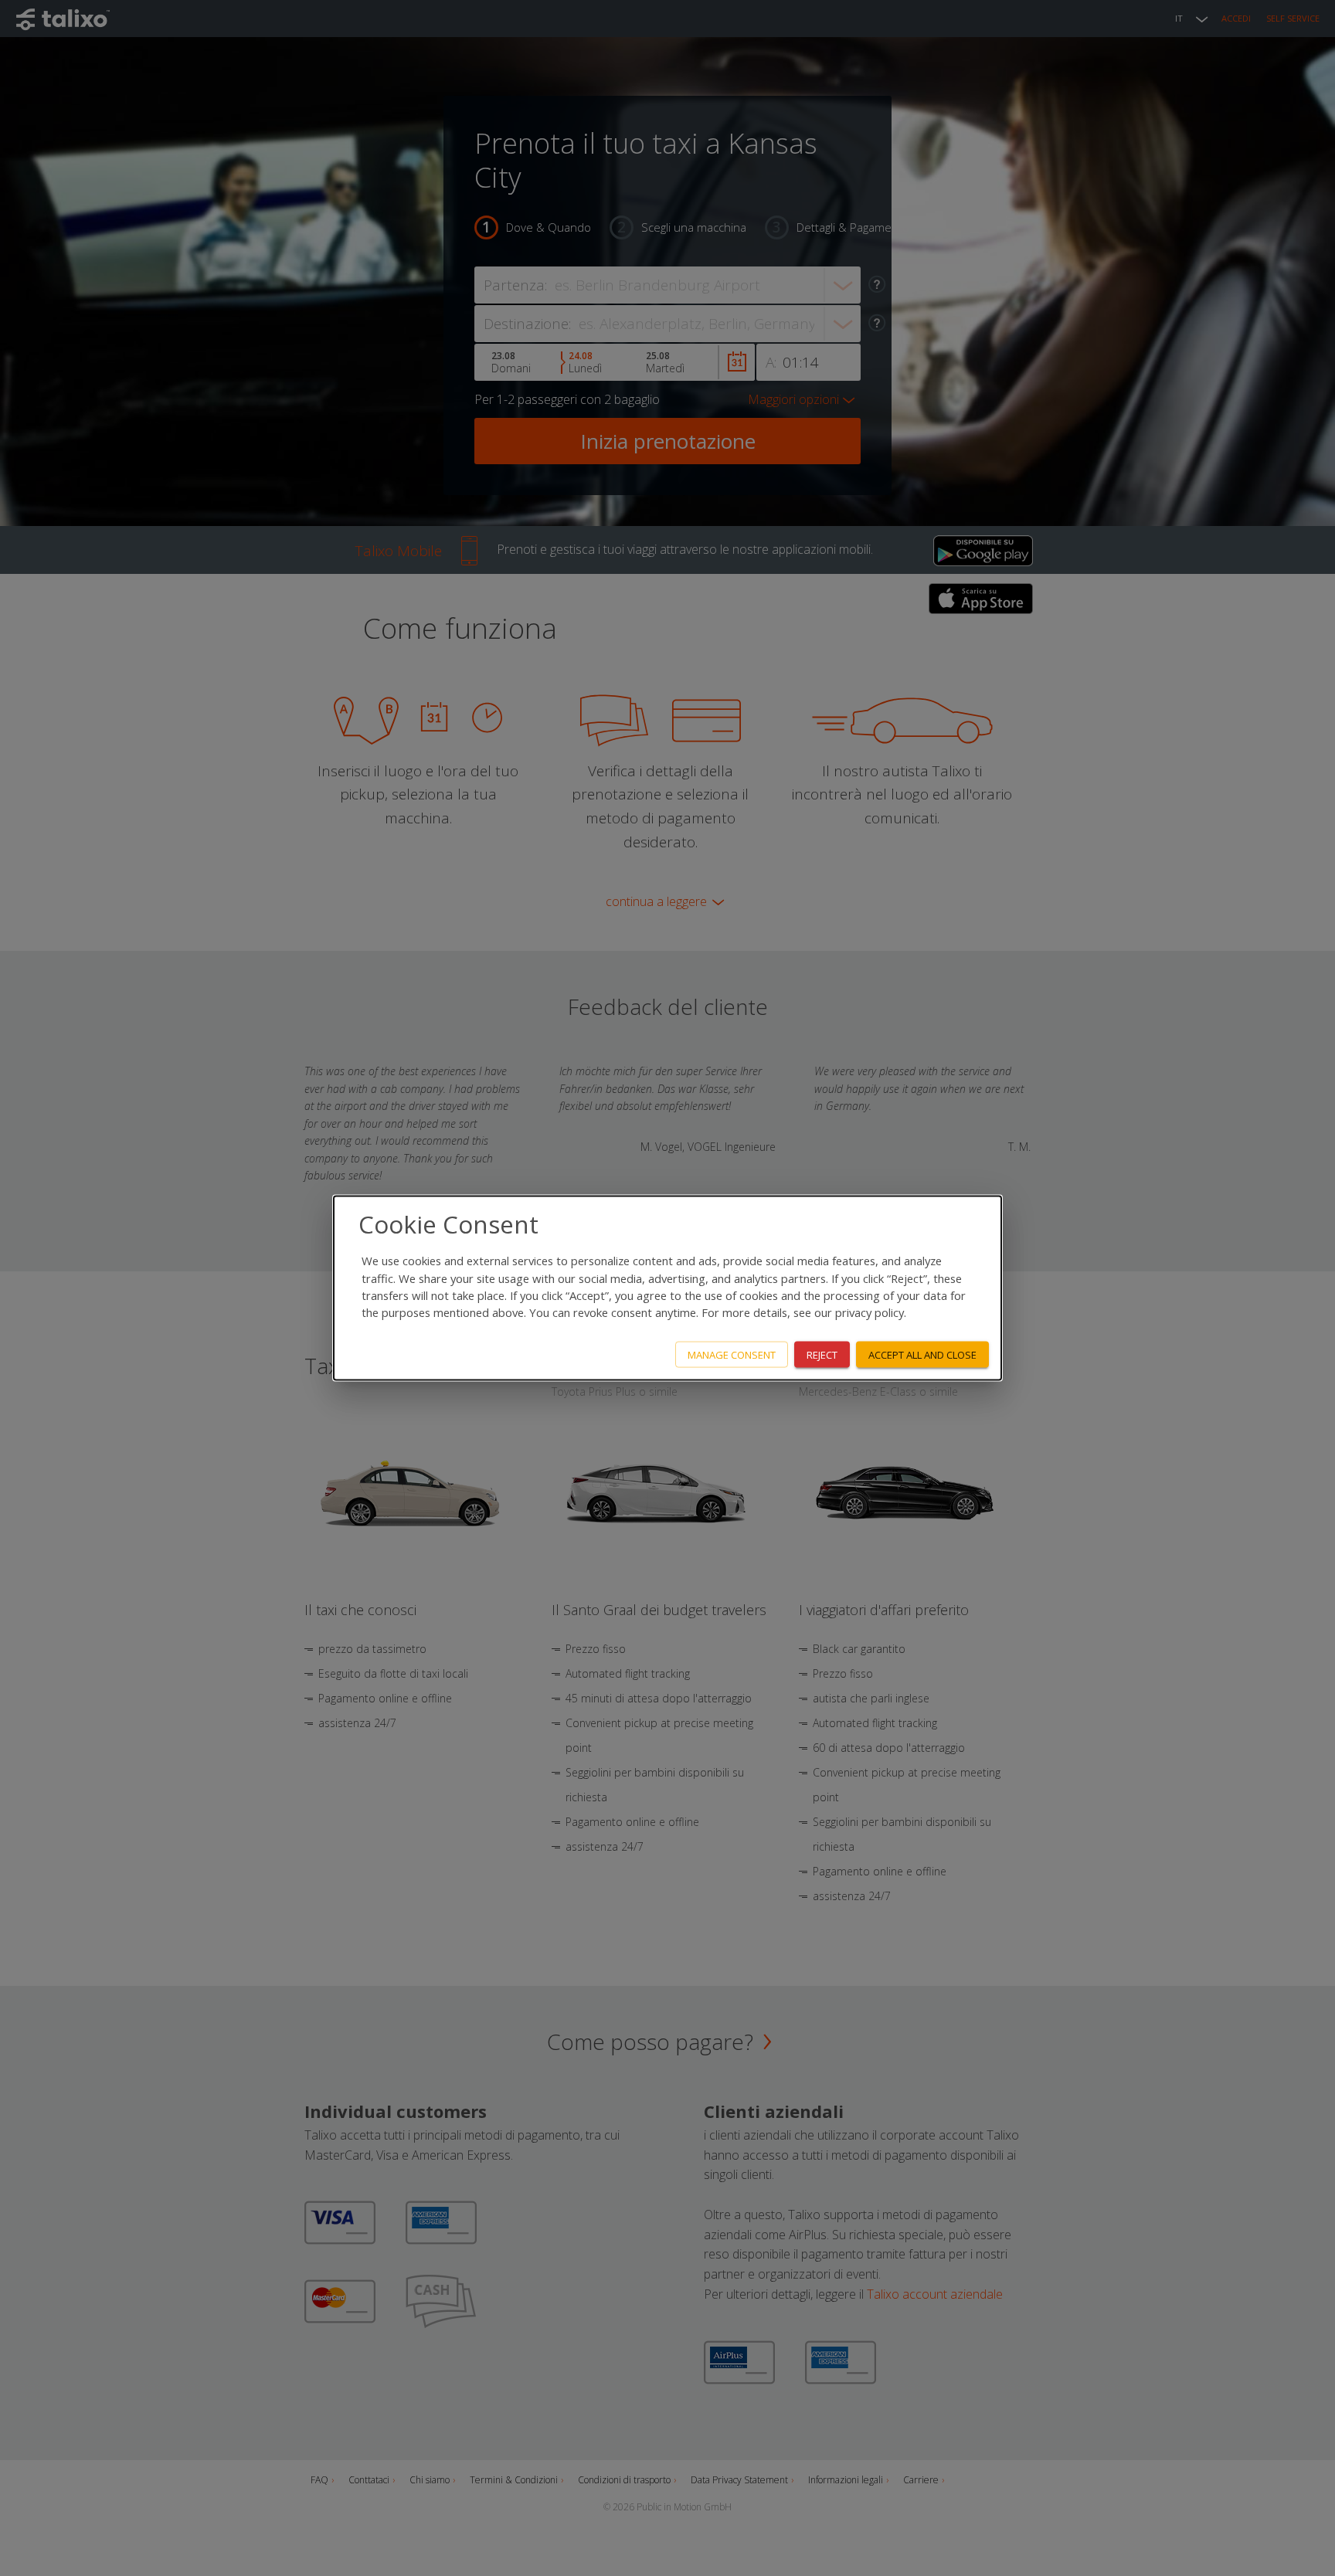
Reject (822, 1354)
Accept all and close (922, 1354)
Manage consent (732, 1354)
